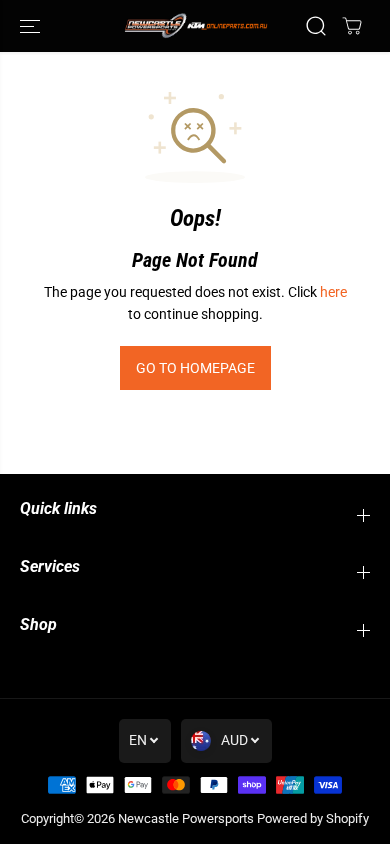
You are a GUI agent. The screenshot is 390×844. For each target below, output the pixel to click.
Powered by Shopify (313, 818)
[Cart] (352, 26)
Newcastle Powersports (186, 818)
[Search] (316, 26)
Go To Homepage (195, 368)
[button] (32, 26)
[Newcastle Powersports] (195, 25)
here (333, 292)
